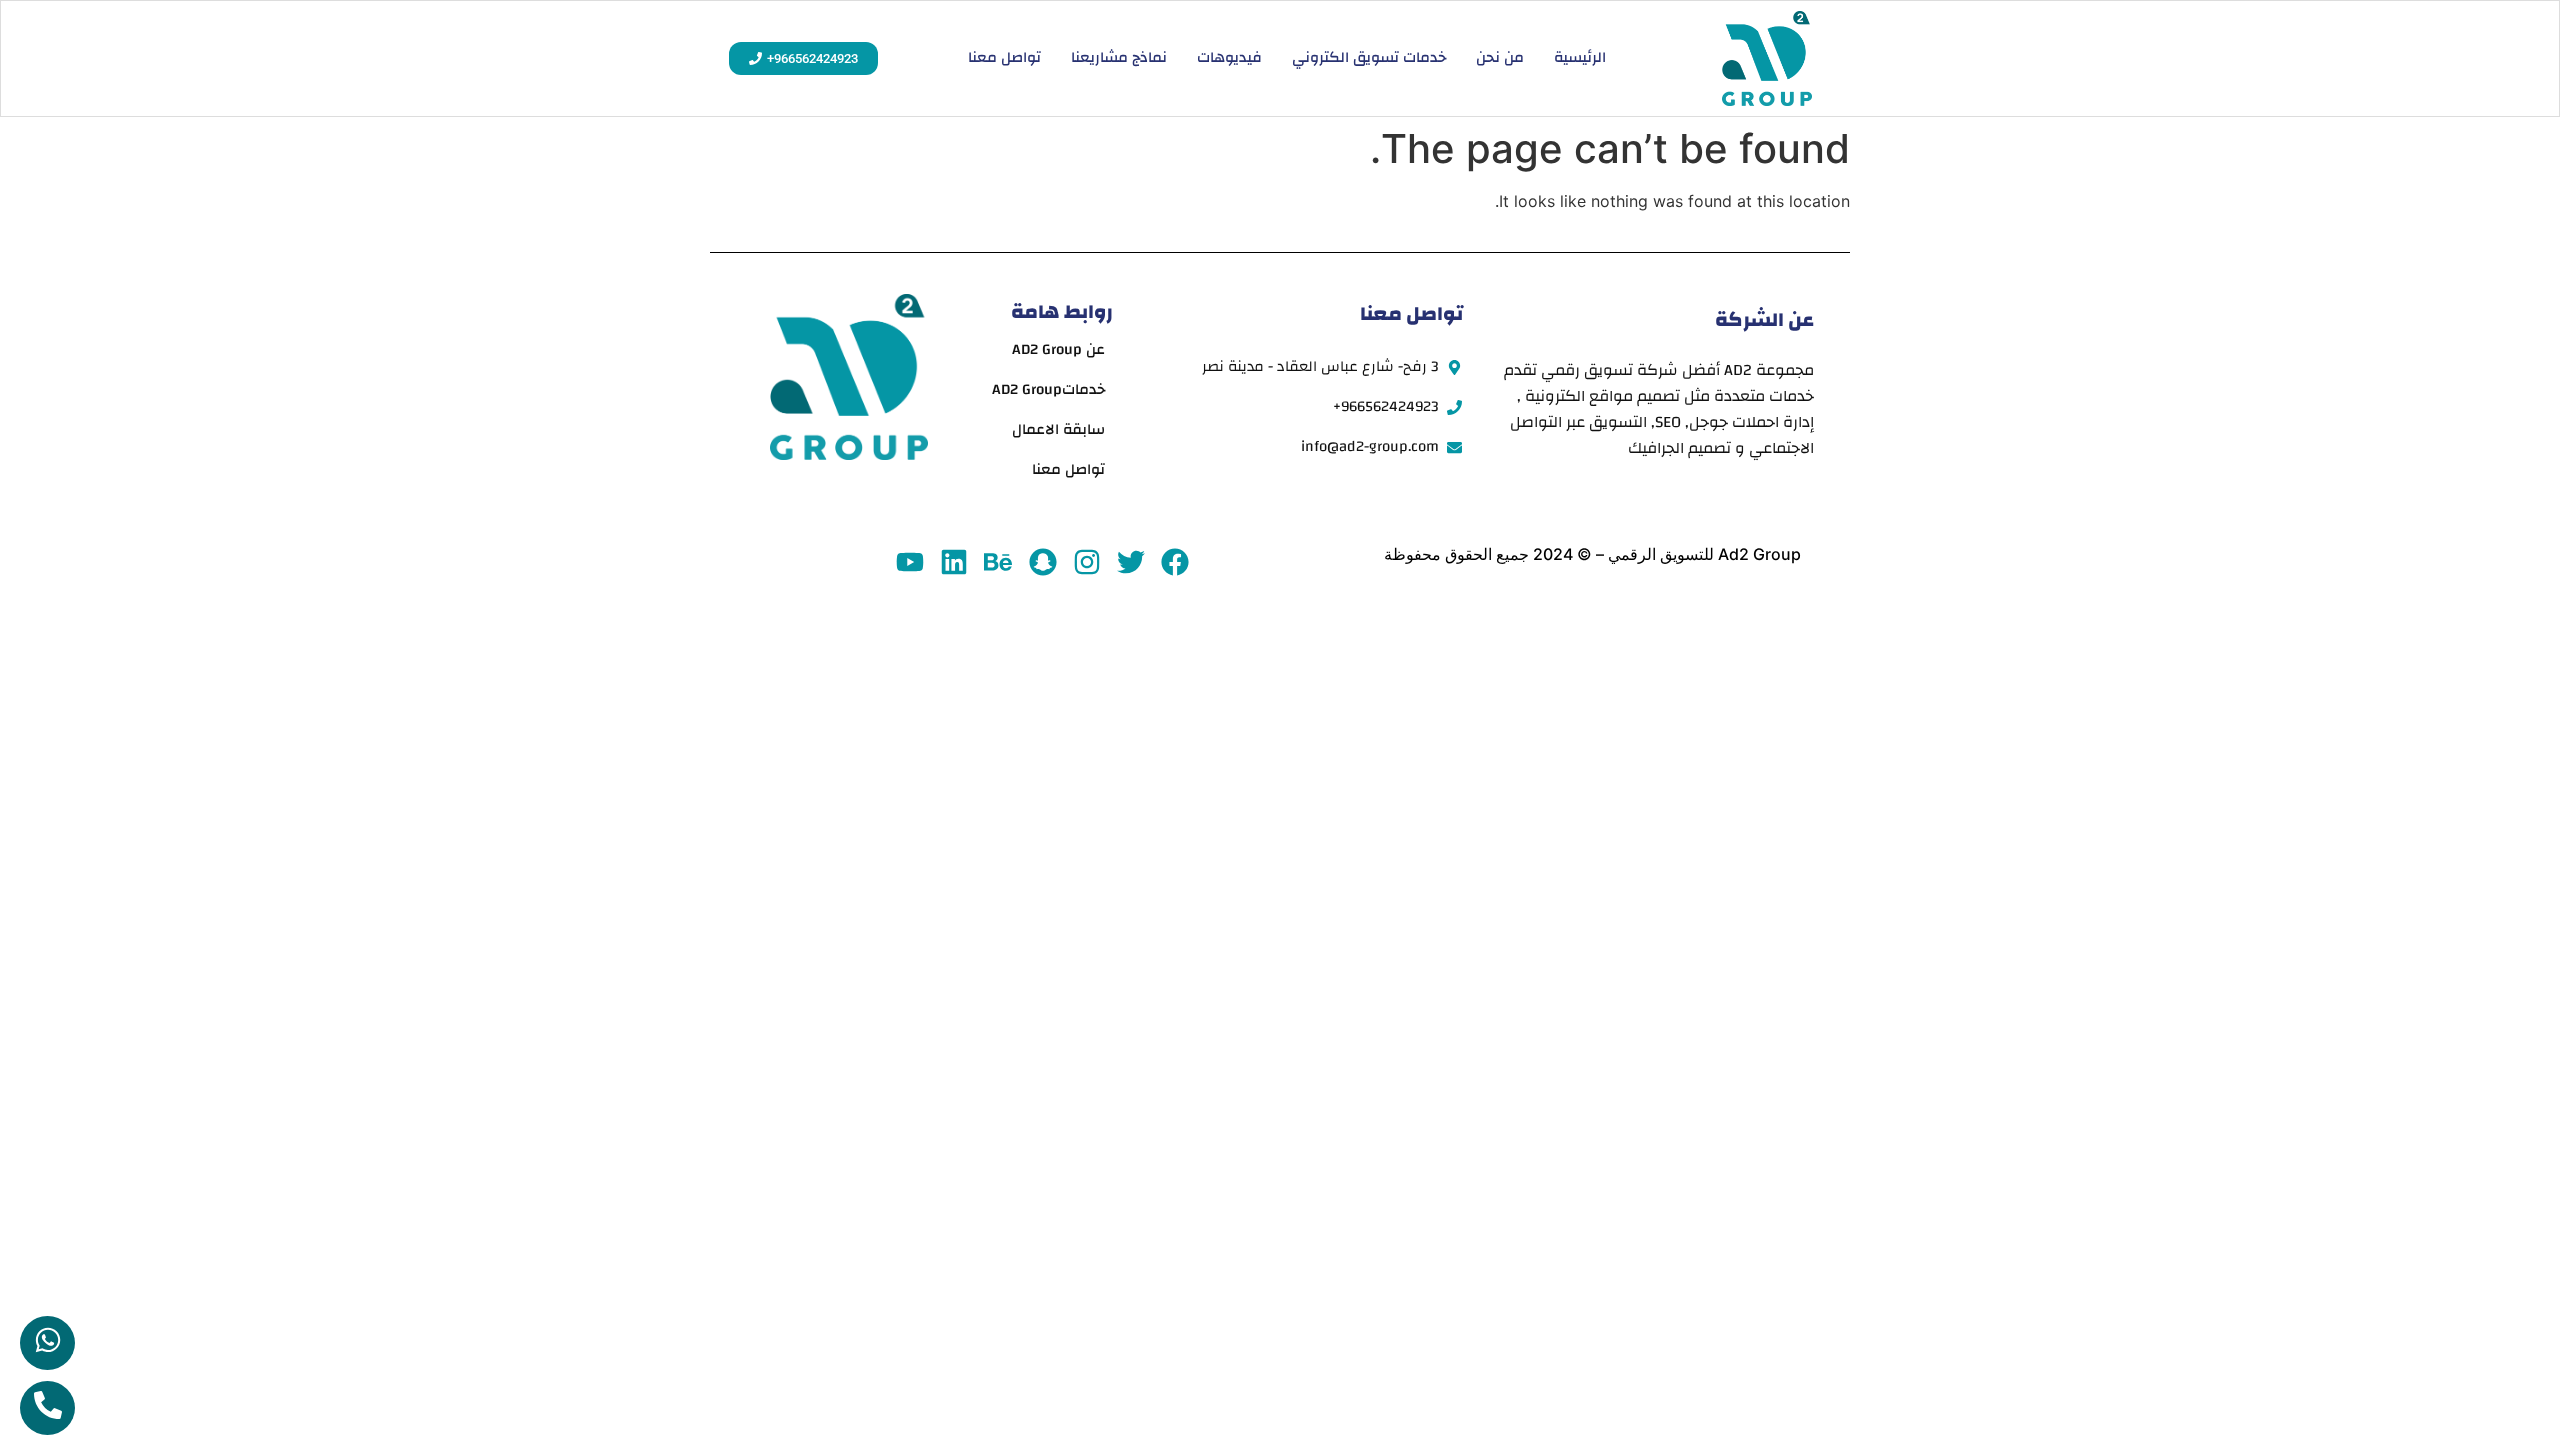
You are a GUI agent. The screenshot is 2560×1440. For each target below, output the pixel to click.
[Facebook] (1175, 561)
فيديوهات (1229, 57)
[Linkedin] (954, 561)
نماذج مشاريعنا (1119, 57)
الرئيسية (1580, 57)
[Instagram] (1086, 561)
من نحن (1500, 57)
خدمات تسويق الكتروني (1369, 57)
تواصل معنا (1004, 57)
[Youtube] (909, 561)
